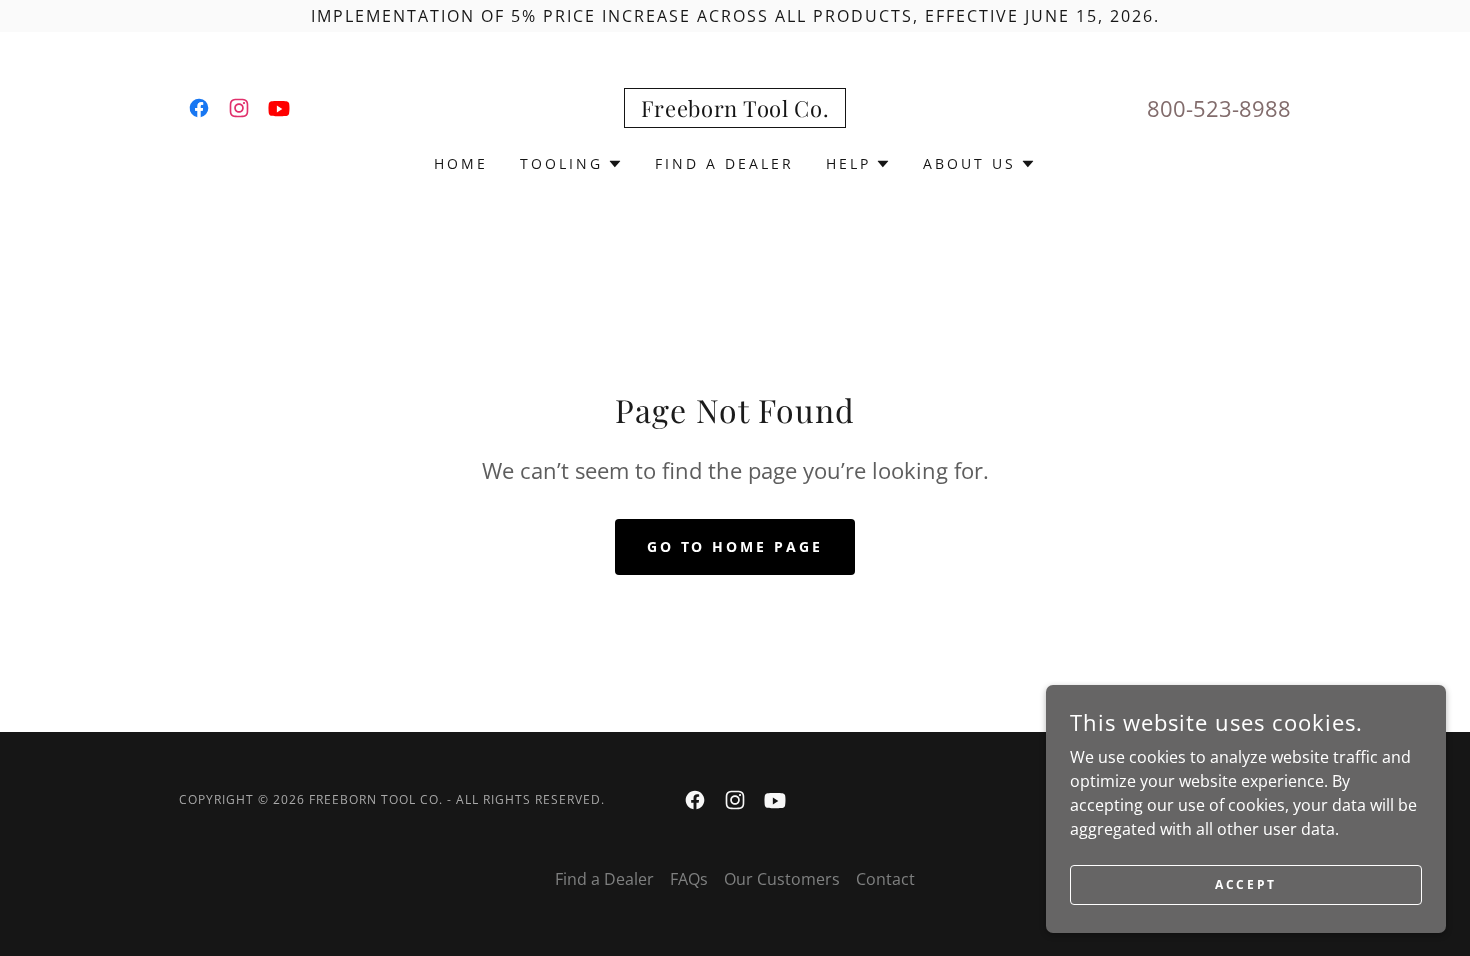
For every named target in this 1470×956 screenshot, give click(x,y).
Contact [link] (885, 879)
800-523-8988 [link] (1219, 108)
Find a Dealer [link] (724, 163)
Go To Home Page (735, 546)
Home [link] (461, 163)
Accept (1245, 884)
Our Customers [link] (782, 879)
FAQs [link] (689, 879)
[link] (199, 108)
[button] (571, 164)
